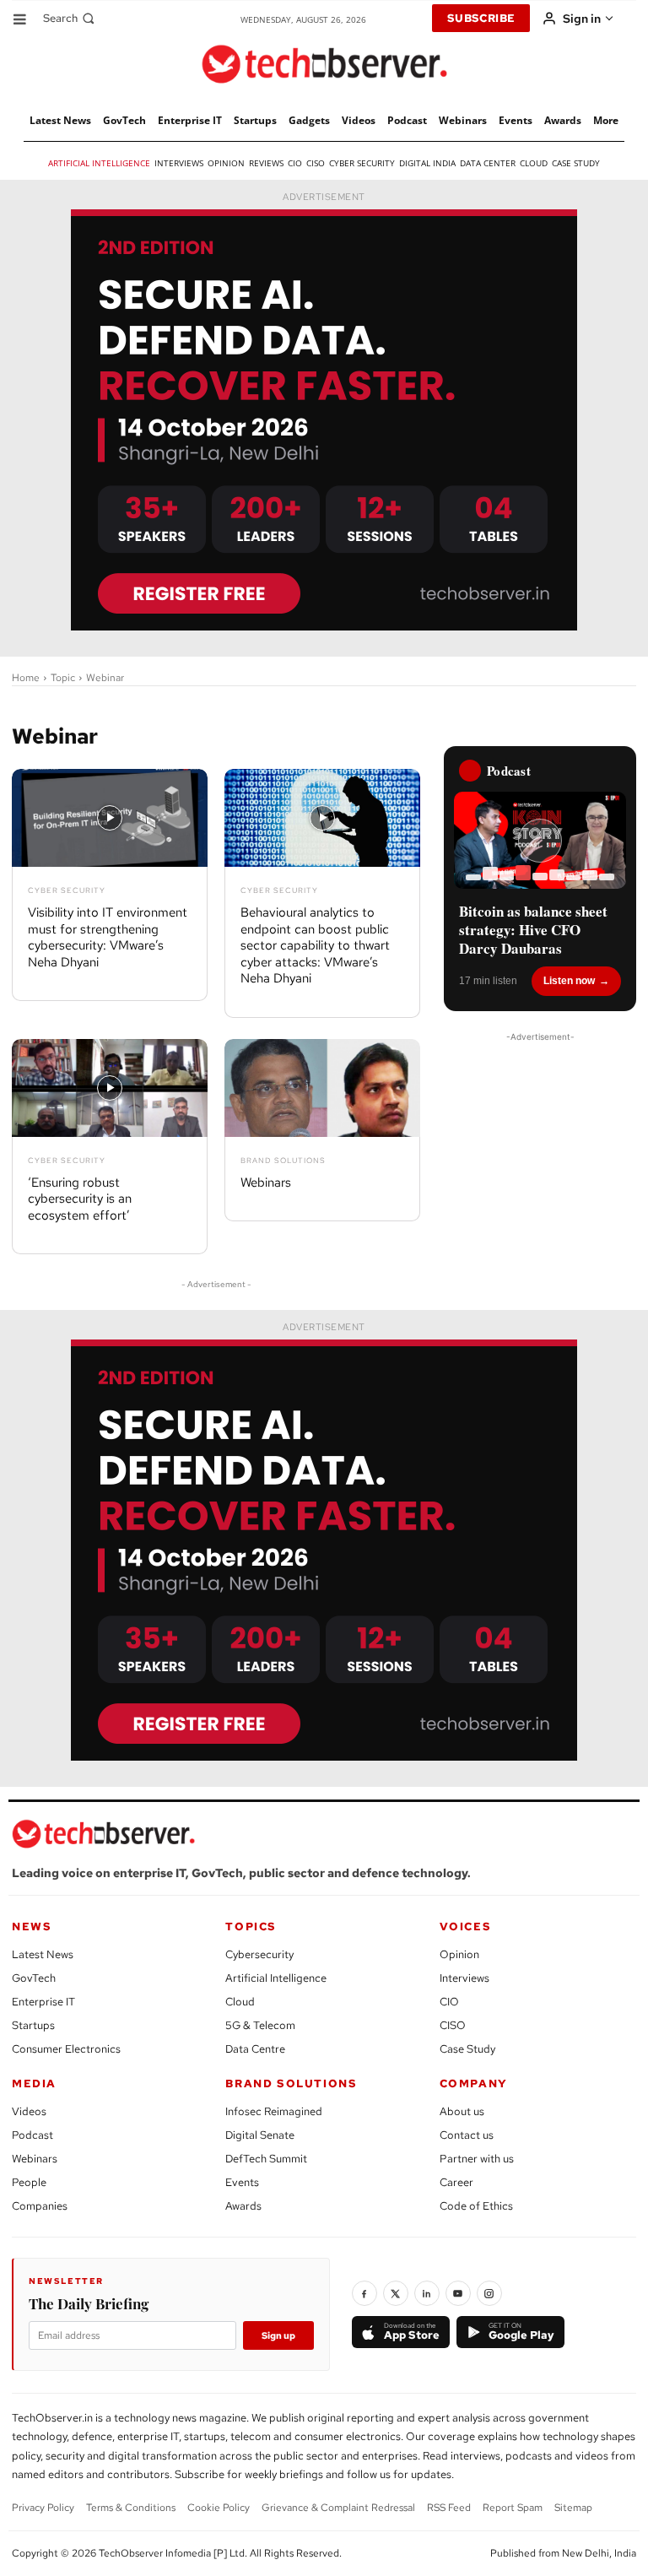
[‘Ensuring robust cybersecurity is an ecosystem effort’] (110, 1088)
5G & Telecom (260, 2025)
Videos (29, 2111)
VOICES (466, 1927)
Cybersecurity (259, 1954)
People (29, 2182)
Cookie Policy (219, 2508)
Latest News (43, 1954)
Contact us (467, 2135)
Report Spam (513, 2508)
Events (242, 2182)
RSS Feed (449, 2508)
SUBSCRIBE (481, 18)
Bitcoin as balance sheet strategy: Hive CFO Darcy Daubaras (533, 930)
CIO (449, 2002)
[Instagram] (489, 2293)
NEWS (32, 1927)
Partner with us (477, 2159)
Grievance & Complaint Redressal (338, 2508)
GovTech (34, 1978)
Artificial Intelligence (276, 1978)
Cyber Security (67, 891)
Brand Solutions (283, 1161)
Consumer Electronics (66, 2049)
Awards (243, 2206)
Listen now (569, 981)
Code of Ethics (476, 2206)
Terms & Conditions (131, 2508)
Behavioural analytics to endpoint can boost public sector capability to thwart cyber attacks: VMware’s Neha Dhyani (315, 945)
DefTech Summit (266, 2159)
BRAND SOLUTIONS (291, 2084)
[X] (396, 2293)
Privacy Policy (43, 2508)
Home (26, 678)
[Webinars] (322, 1088)
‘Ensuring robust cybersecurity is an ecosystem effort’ (80, 1199)
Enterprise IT (43, 2002)
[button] (70, 18)
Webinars (266, 1182)
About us (462, 2111)
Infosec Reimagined (274, 2111)
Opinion (459, 1954)
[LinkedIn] (427, 2293)
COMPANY (474, 2084)
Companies (40, 2206)
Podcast (32, 2135)
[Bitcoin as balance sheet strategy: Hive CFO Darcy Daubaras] (540, 840)
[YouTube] (458, 2293)
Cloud (240, 2002)
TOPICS (251, 1927)
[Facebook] (364, 2293)
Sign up (278, 2335)
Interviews (464, 1978)
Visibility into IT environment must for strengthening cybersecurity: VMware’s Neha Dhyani (108, 937)
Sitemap (573, 2508)
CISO (453, 2025)
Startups (33, 2025)
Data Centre (255, 2049)
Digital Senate (260, 2135)
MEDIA (34, 2084)
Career (456, 2182)
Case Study (467, 2049)
